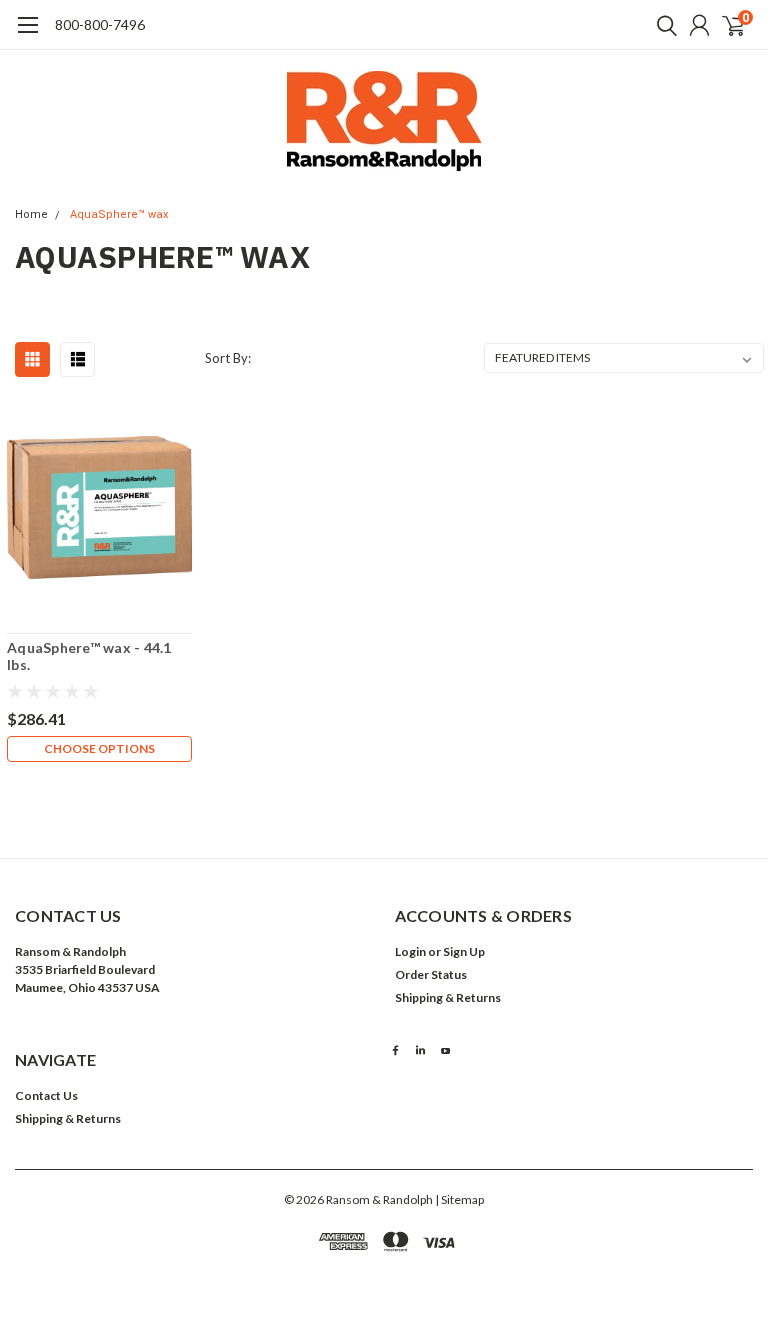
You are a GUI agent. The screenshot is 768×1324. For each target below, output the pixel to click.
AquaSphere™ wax (119, 214)
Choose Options (99, 748)
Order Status (431, 974)
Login (410, 951)
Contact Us (46, 1095)
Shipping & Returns (448, 997)
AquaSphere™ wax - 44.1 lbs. (89, 656)
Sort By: (228, 358)
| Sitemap (459, 1199)
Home (31, 214)
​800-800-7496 (100, 24)
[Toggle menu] (27, 35)
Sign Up (464, 951)
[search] (662, 25)
